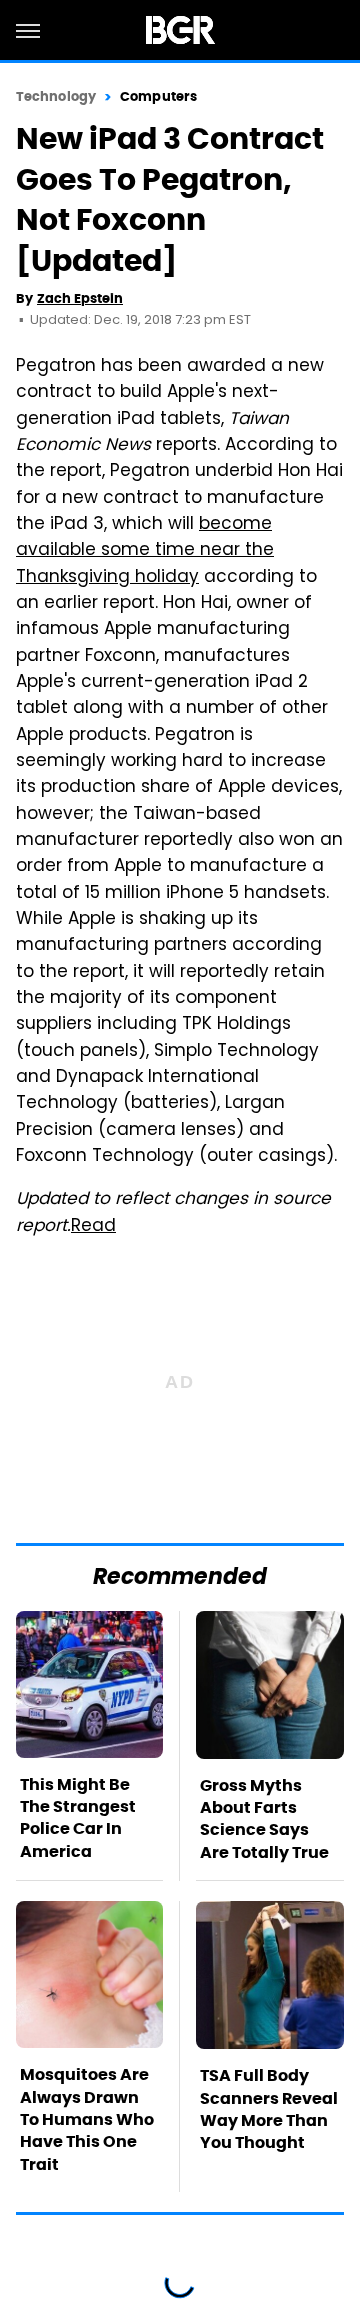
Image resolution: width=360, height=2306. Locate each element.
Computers (158, 96)
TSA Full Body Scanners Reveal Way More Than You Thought (269, 2109)
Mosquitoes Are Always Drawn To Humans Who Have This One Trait (87, 2119)
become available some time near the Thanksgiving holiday (145, 551)
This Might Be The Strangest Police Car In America (78, 1818)
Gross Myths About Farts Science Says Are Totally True (264, 1819)
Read (93, 1227)
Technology (56, 96)
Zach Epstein (80, 298)
